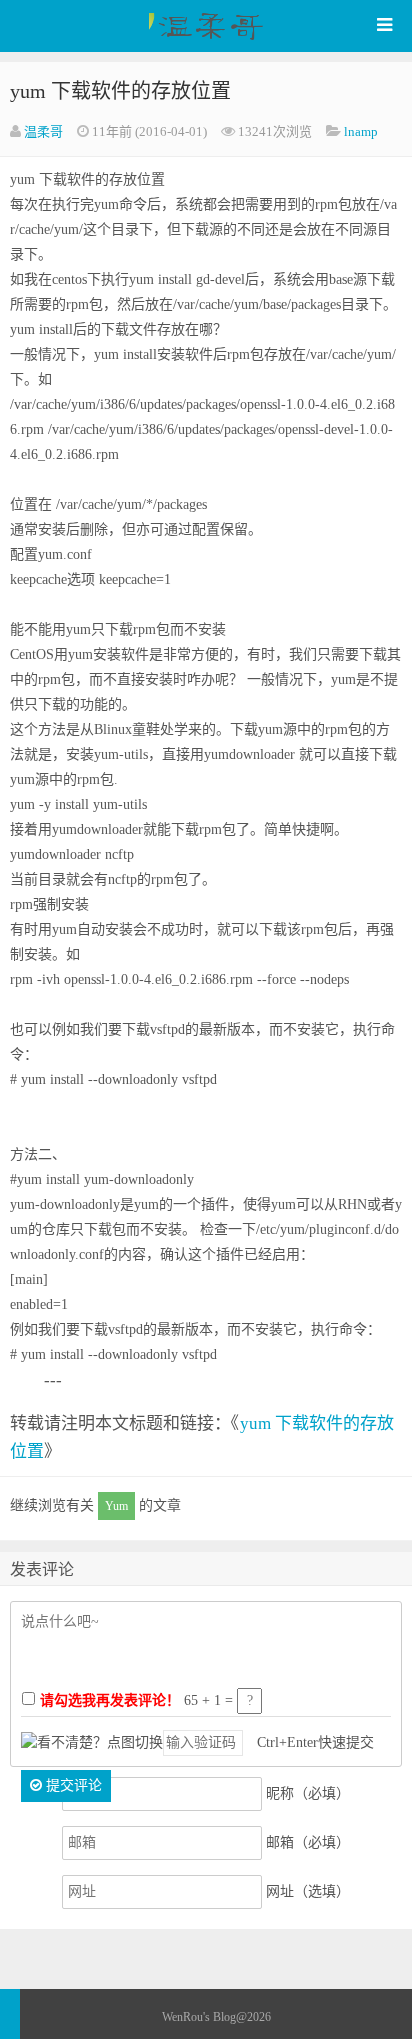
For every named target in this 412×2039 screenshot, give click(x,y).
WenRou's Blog (206, 26)
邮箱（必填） (308, 1842)
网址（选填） (308, 1891)
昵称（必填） (308, 1793)
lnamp (361, 131)
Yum (116, 1506)
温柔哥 (43, 131)
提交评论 (72, 1785)
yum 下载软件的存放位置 (120, 91)
